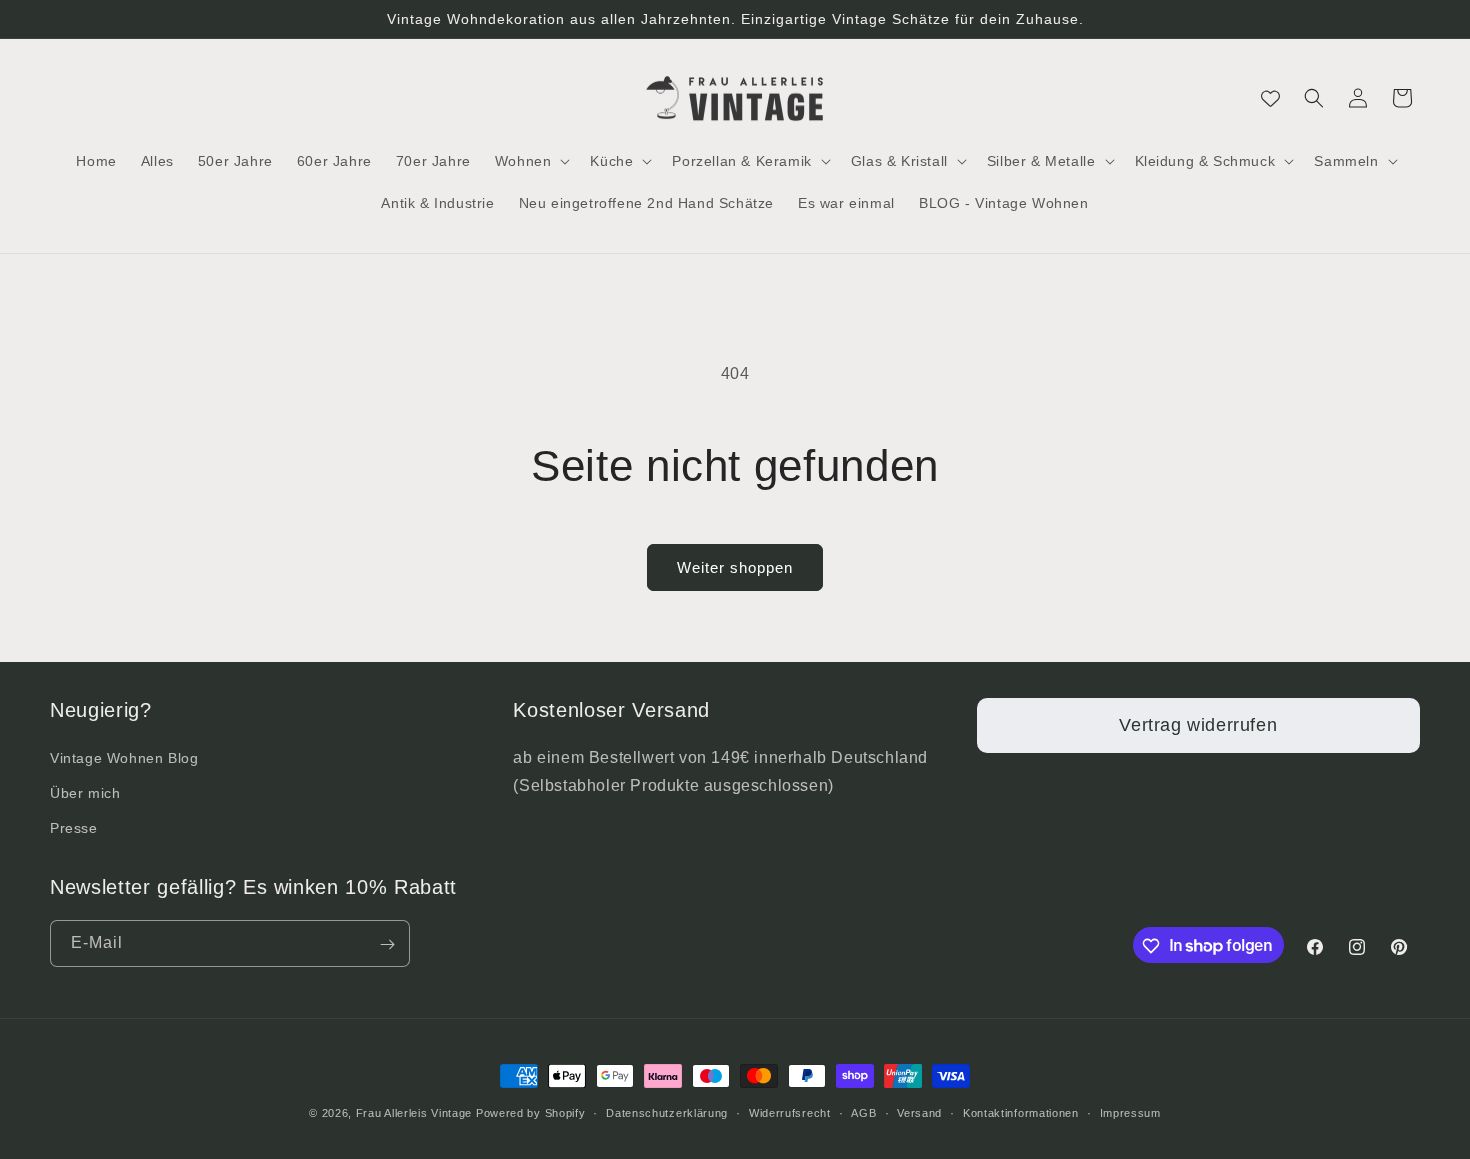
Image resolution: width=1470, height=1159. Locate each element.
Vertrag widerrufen (1198, 725)
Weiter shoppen (735, 567)
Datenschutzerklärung (667, 1112)
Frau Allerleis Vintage (414, 1113)
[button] (531, 161)
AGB (863, 1112)
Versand (919, 1112)
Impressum (1130, 1112)
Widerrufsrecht (790, 1112)
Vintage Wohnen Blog (124, 757)
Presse (74, 827)
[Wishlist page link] (1270, 98)
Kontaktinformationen (1021, 1112)
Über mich (85, 792)
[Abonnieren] (387, 944)
